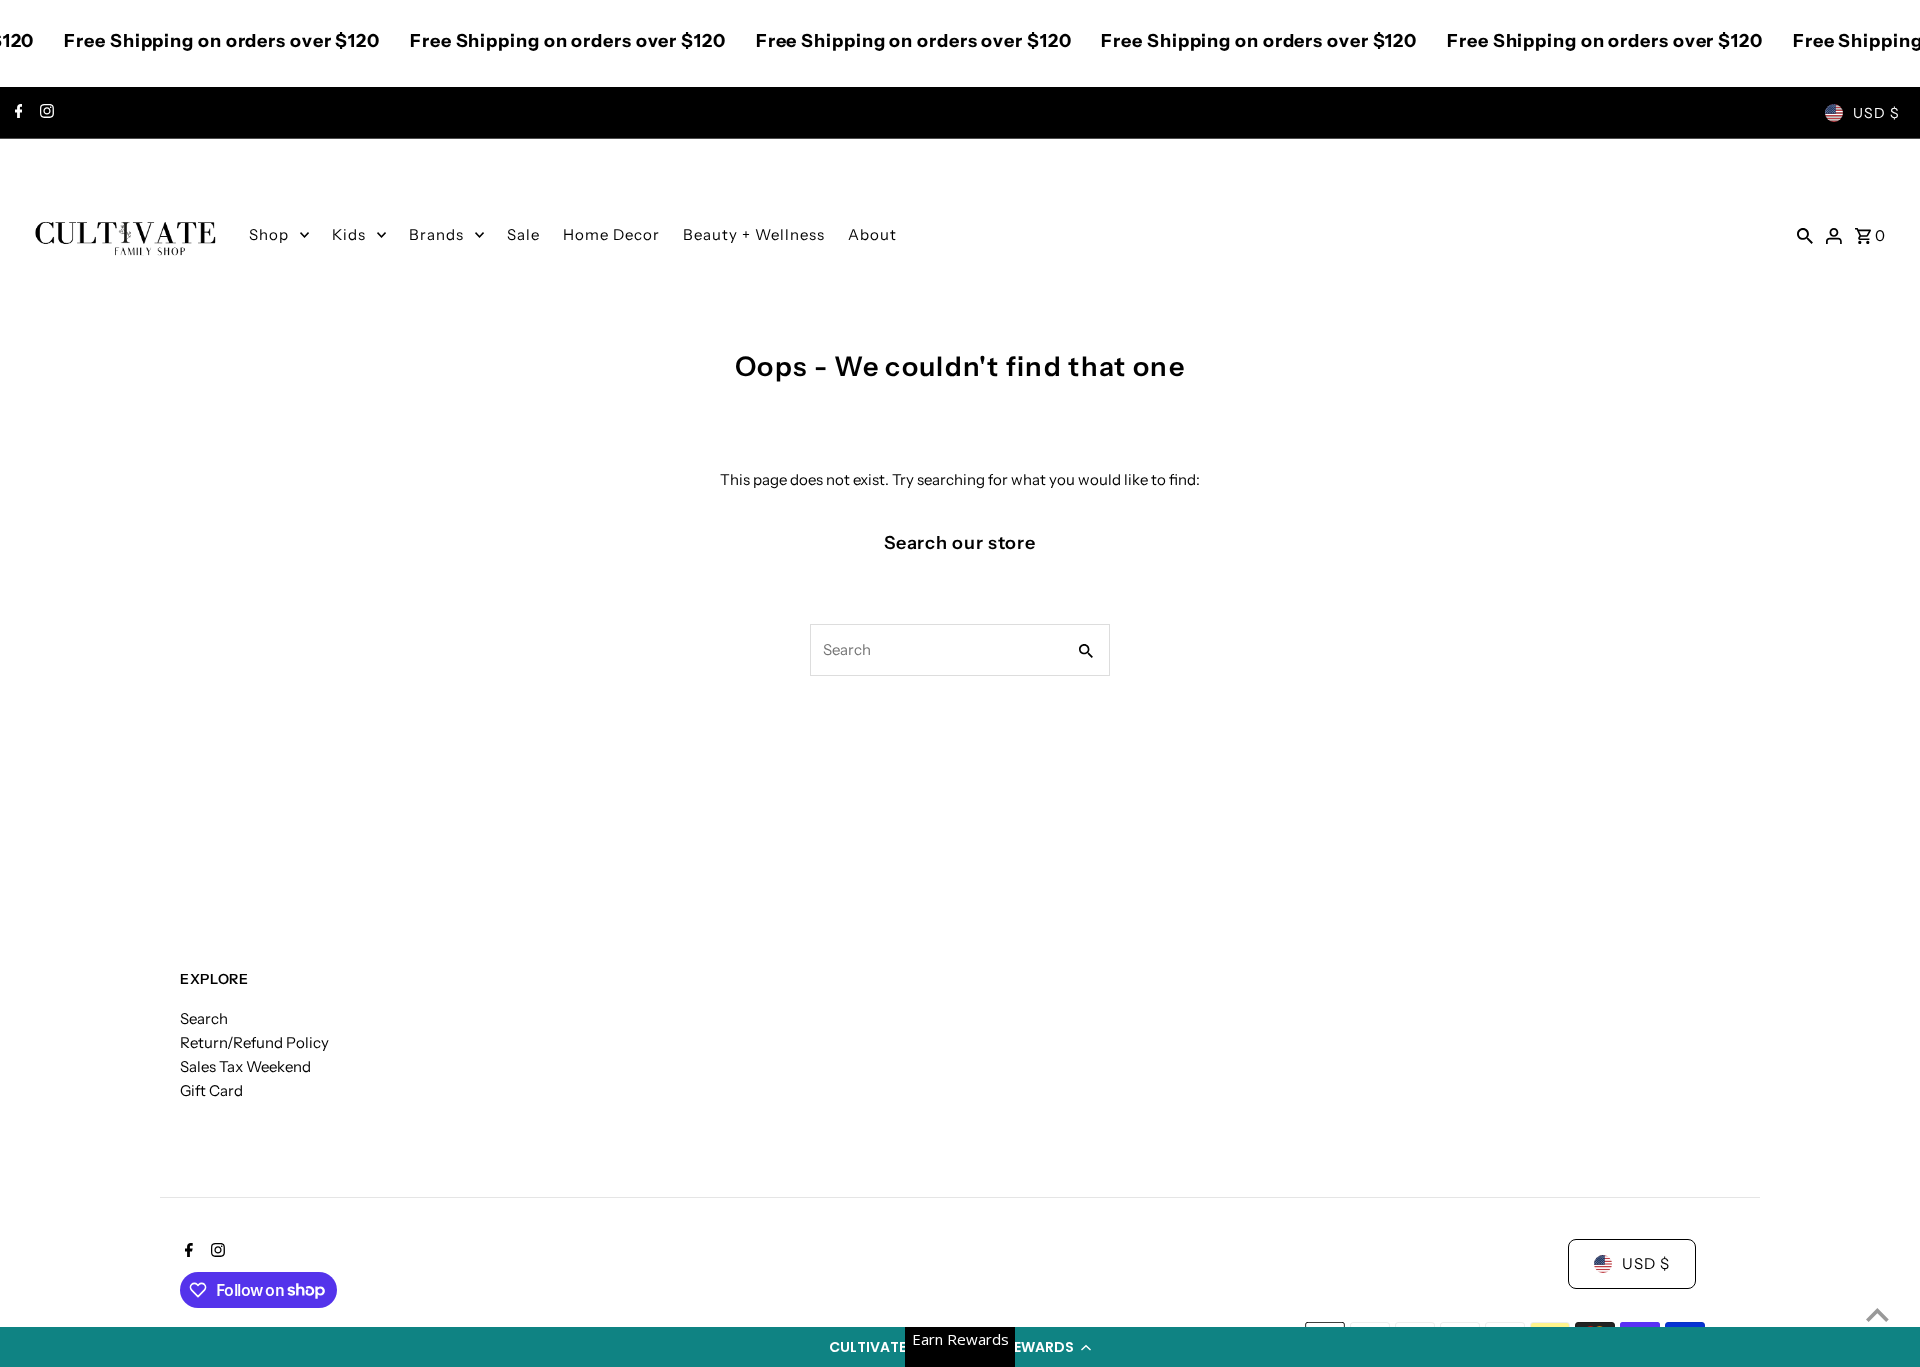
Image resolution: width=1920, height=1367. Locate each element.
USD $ (1876, 113)
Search (204, 1018)
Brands (436, 234)
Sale (523, 234)
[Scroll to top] (1877, 1314)
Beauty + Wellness (754, 234)
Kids (349, 234)
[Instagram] (44, 113)
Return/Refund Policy (254, 1042)
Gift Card (211, 1090)
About (872, 234)
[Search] (1805, 235)
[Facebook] (16, 113)
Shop (269, 234)
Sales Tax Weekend (245, 1066)
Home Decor (611, 234)
